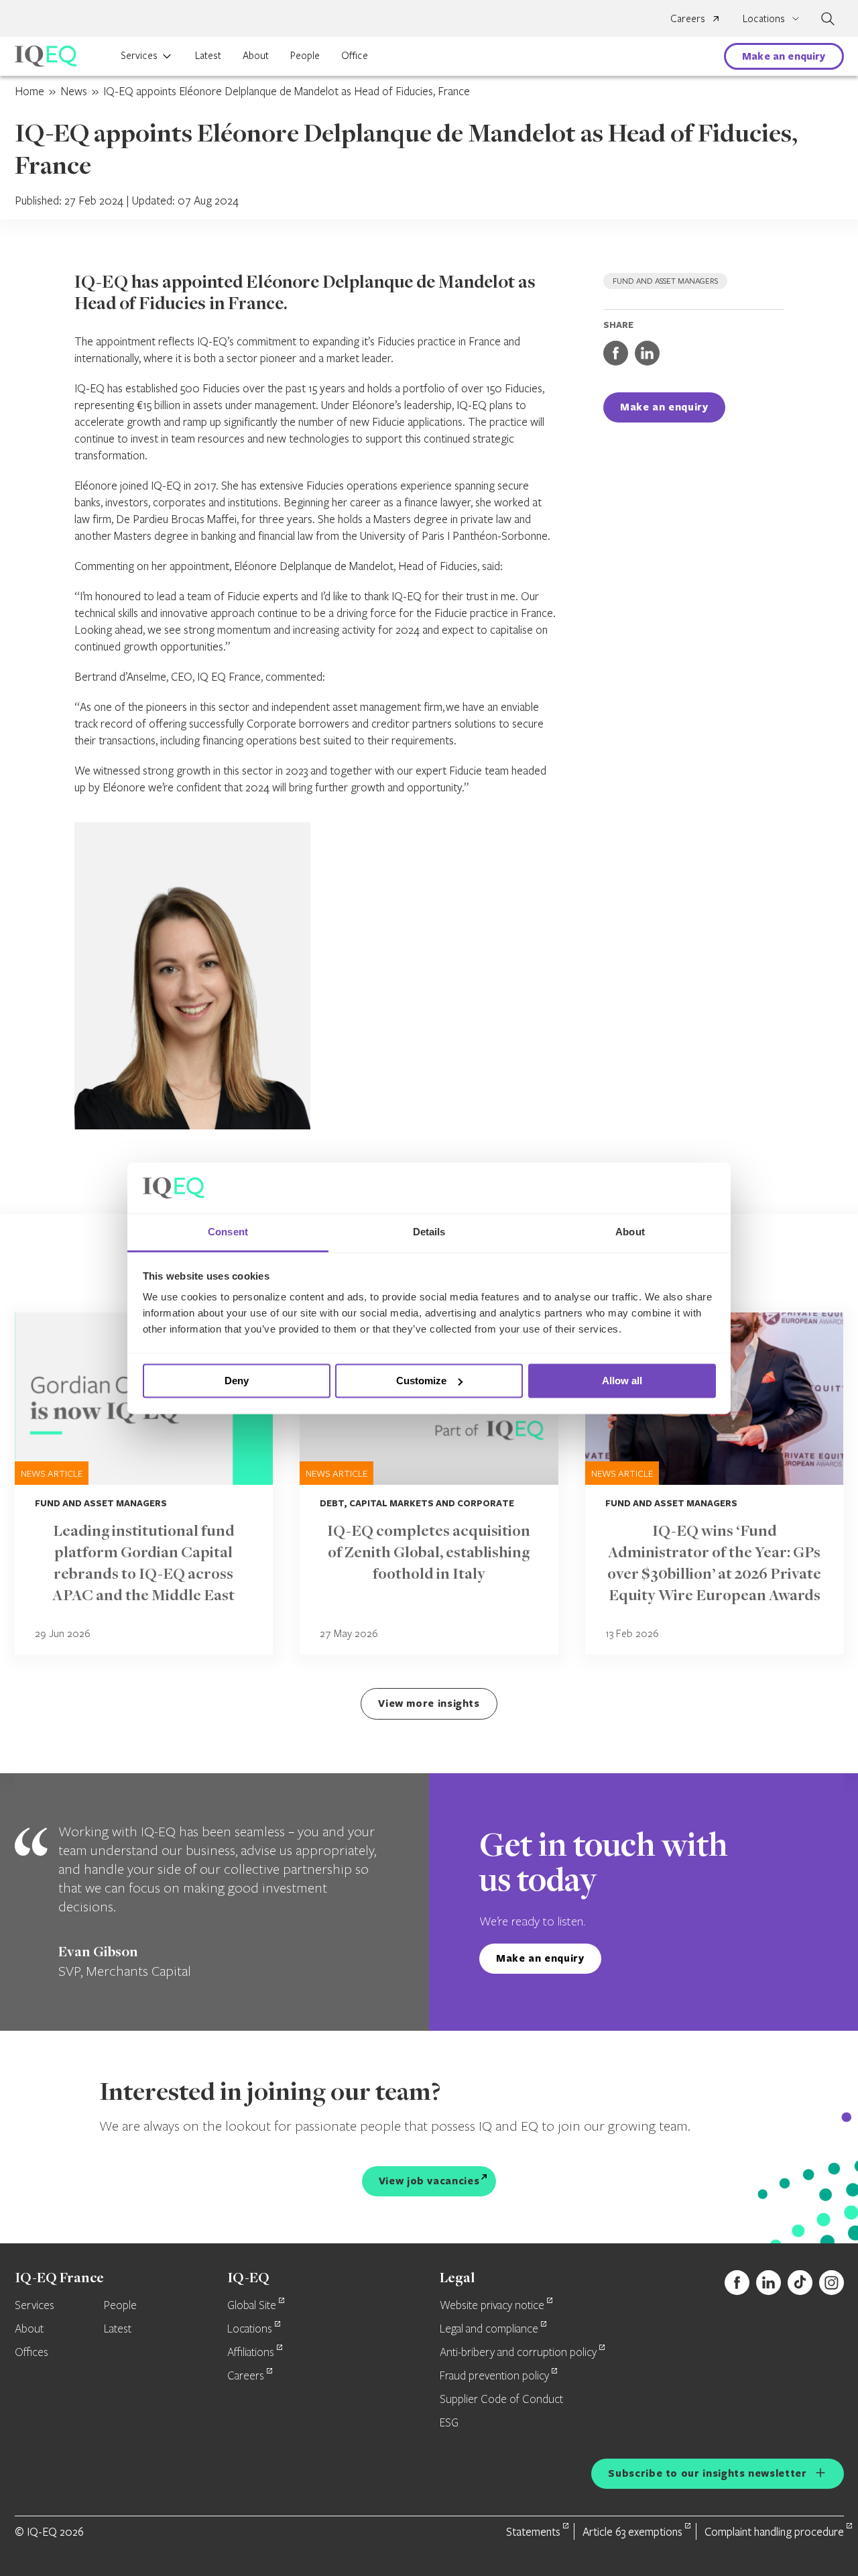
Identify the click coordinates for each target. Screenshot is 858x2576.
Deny (237, 1381)
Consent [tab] (228, 1232)
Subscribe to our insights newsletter (707, 2473)
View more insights (429, 1703)
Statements (533, 2531)
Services (139, 55)
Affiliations (251, 2353)
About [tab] (630, 1232)
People (305, 55)
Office (355, 55)
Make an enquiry (784, 56)
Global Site (252, 2306)
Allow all (622, 1381)
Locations (250, 2329)
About (256, 55)
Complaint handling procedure (774, 2531)
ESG (449, 2423)
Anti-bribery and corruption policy (518, 2353)
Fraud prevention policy (494, 2376)
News (74, 91)
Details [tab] (429, 1232)
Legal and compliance (489, 2329)
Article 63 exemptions (632, 2531)
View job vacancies (429, 2181)
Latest (208, 55)
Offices (32, 2353)
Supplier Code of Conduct (501, 2400)
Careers (688, 18)
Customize (421, 1381)
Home (29, 91)
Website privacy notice (492, 2306)
